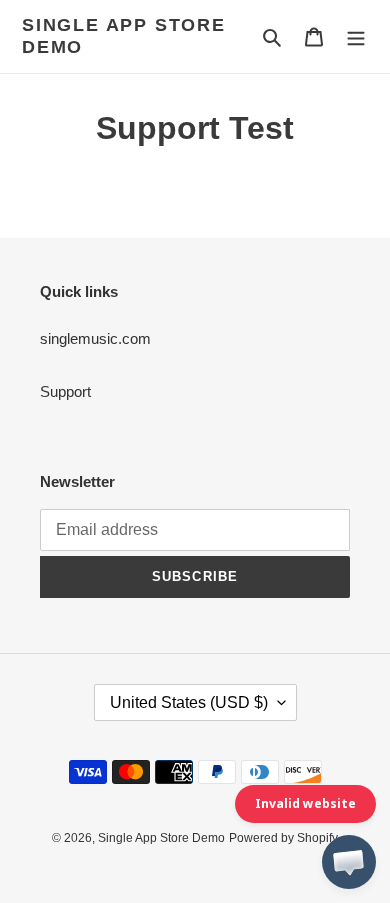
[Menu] (356, 36)
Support (65, 391)
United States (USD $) (189, 702)
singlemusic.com (95, 338)
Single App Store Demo (124, 36)
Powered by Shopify (283, 838)
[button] (349, 862)
